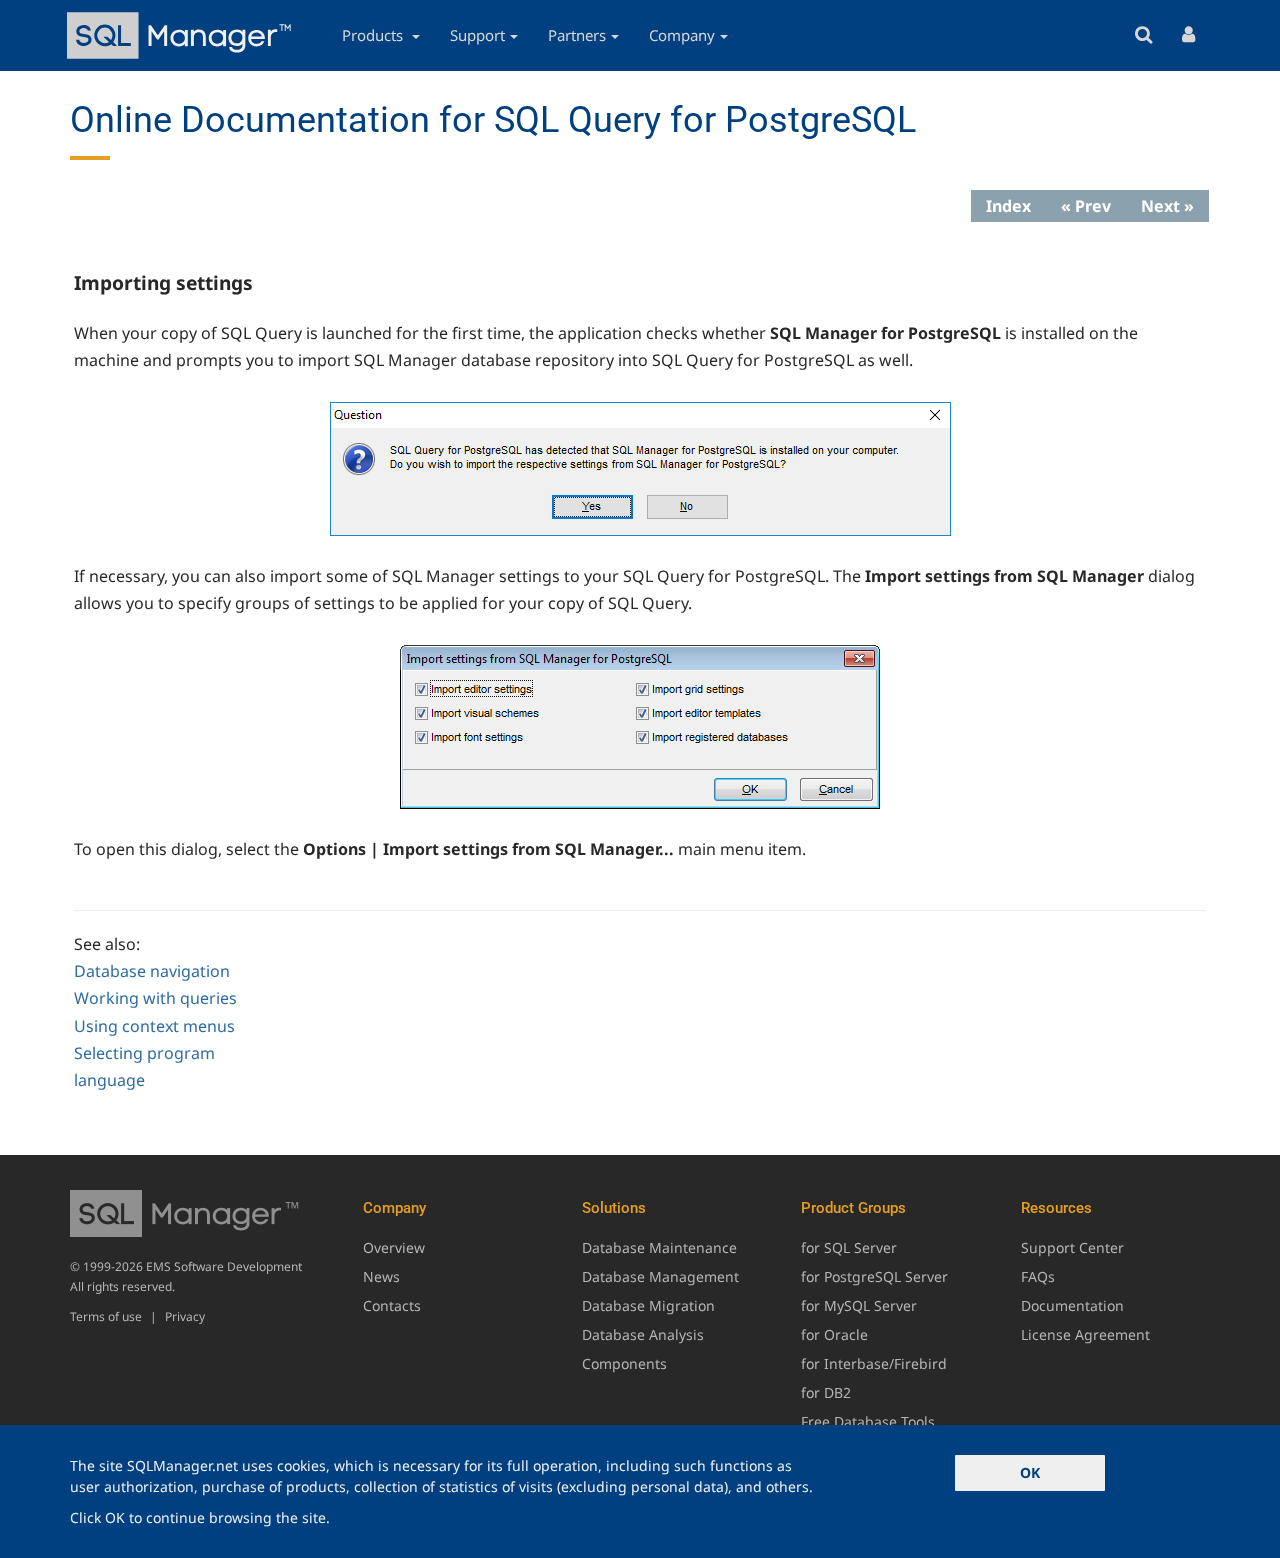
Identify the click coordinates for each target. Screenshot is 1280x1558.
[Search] (1143, 35)
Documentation (1072, 1305)
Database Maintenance (659, 1247)
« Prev (1086, 206)
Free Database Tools (868, 1421)
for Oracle (834, 1334)
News (381, 1276)
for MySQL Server (859, 1305)
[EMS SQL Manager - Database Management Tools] (182, 35)
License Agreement (1085, 1334)
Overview (394, 1247)
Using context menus (154, 1026)
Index (1008, 206)
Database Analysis (643, 1334)
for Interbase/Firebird (874, 1363)
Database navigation (152, 971)
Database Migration (648, 1305)
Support (477, 35)
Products (374, 35)
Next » (1167, 206)
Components (624, 1363)
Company (682, 35)
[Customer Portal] (1188, 35)
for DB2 (826, 1392)
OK (1030, 1472)
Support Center (1072, 1247)
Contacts (392, 1305)
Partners (577, 35)
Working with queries (155, 998)
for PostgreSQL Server (874, 1276)
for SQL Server (849, 1247)
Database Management (660, 1276)
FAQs (1038, 1276)
